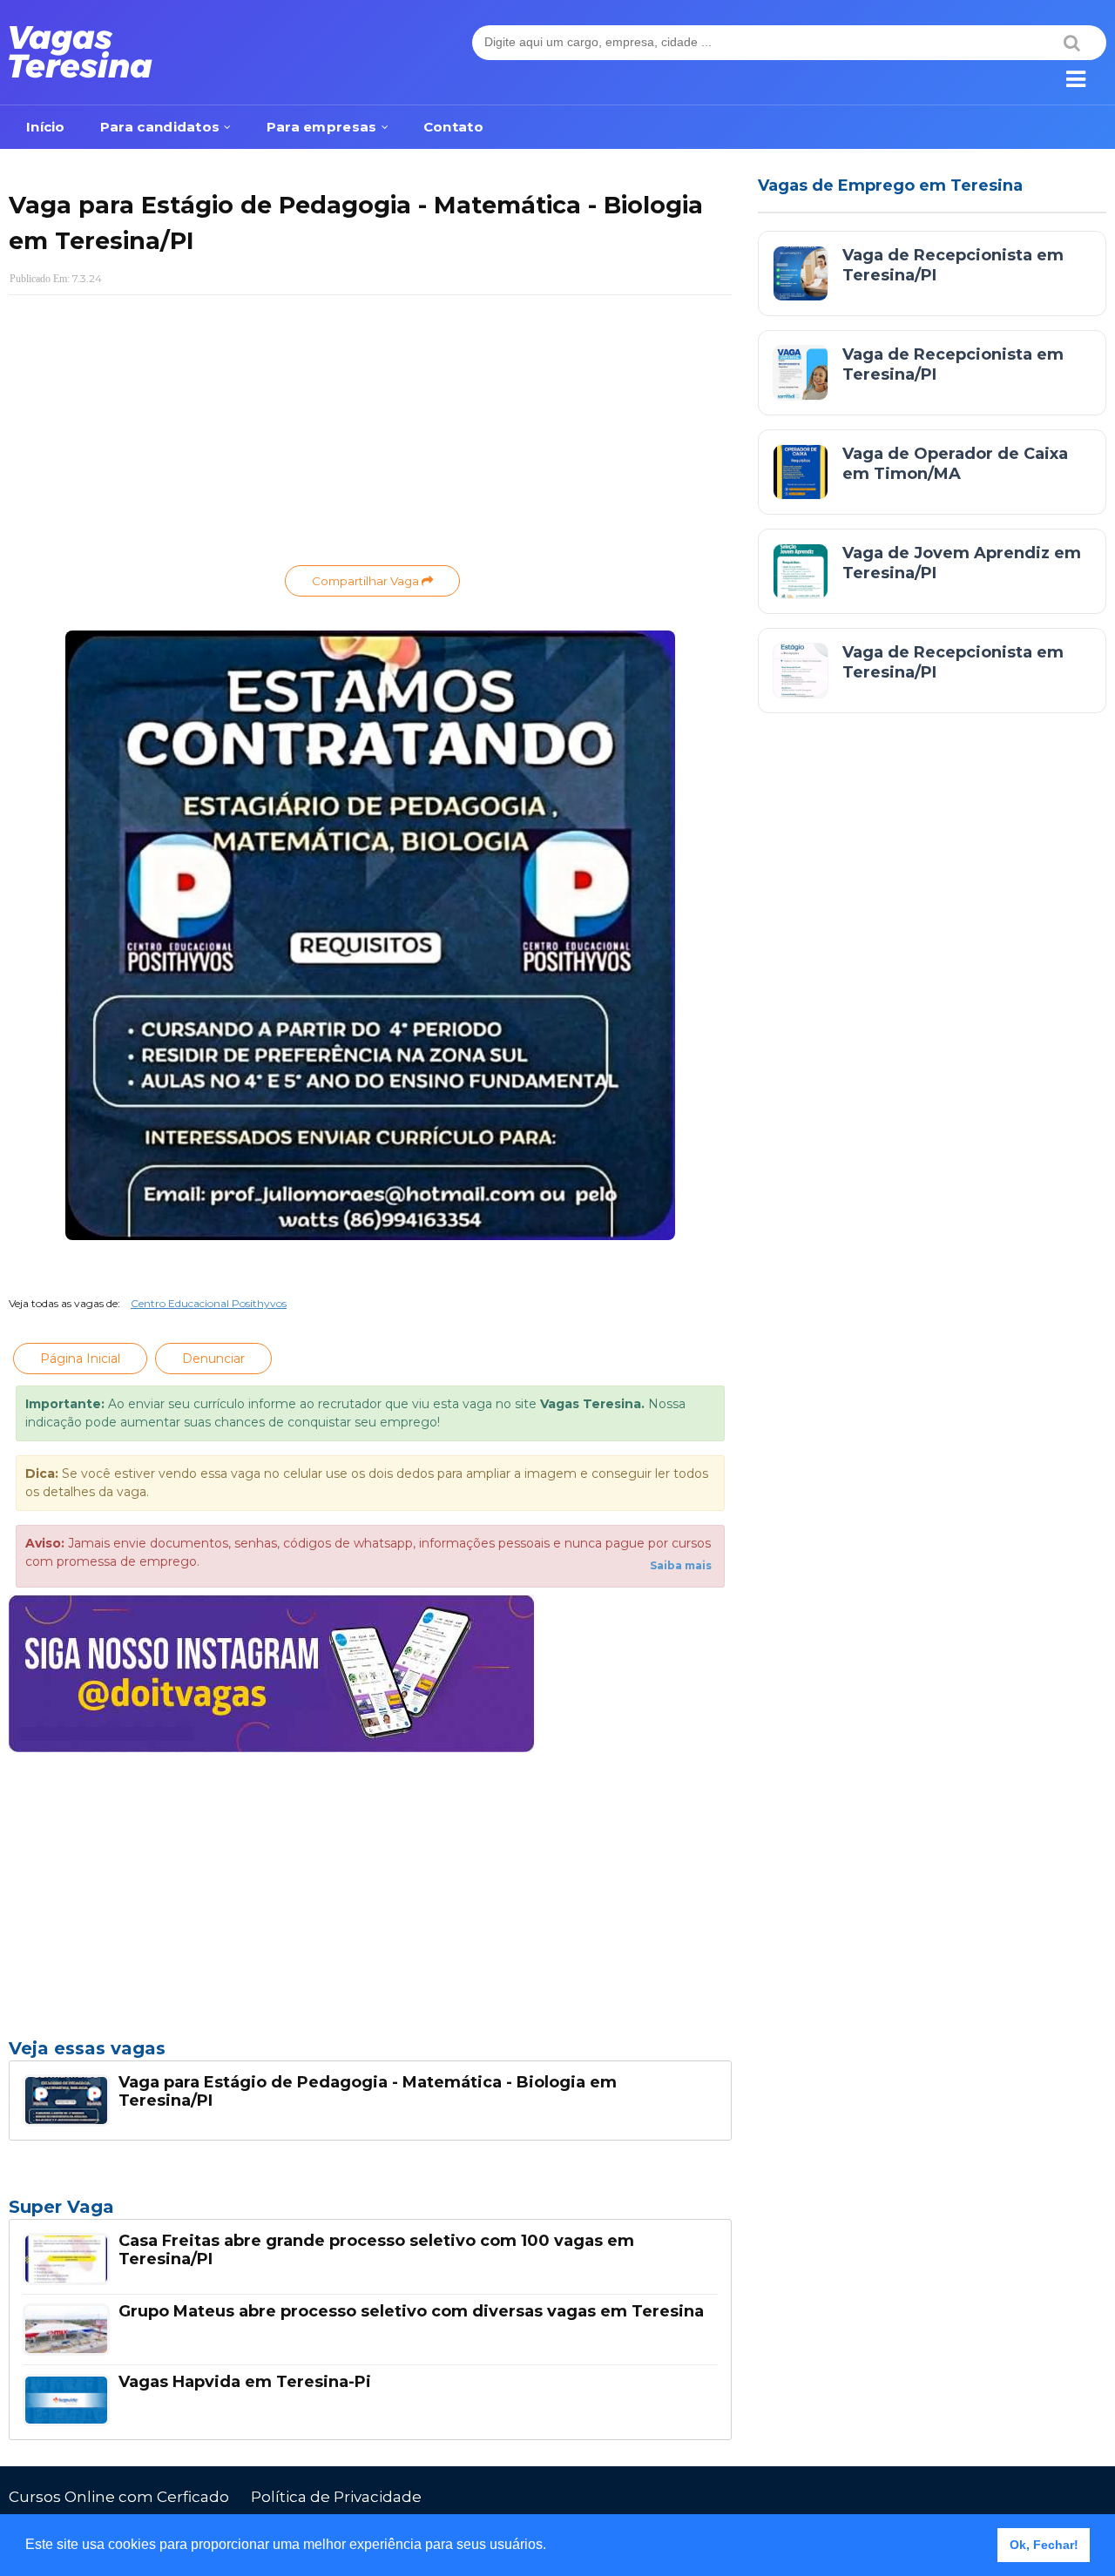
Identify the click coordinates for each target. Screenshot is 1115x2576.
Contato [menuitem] (453, 127)
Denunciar (213, 1359)
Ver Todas (370, 2212)
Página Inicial (80, 1359)
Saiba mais (681, 1565)
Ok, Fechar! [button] (1044, 2545)
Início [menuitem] (46, 127)
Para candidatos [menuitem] (160, 127)
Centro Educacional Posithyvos (209, 1303)
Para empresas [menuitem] (322, 127)
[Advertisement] (370, 435)
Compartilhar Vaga (367, 581)
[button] (552, 2546)
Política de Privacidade (336, 2497)
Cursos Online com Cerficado (119, 2497)
